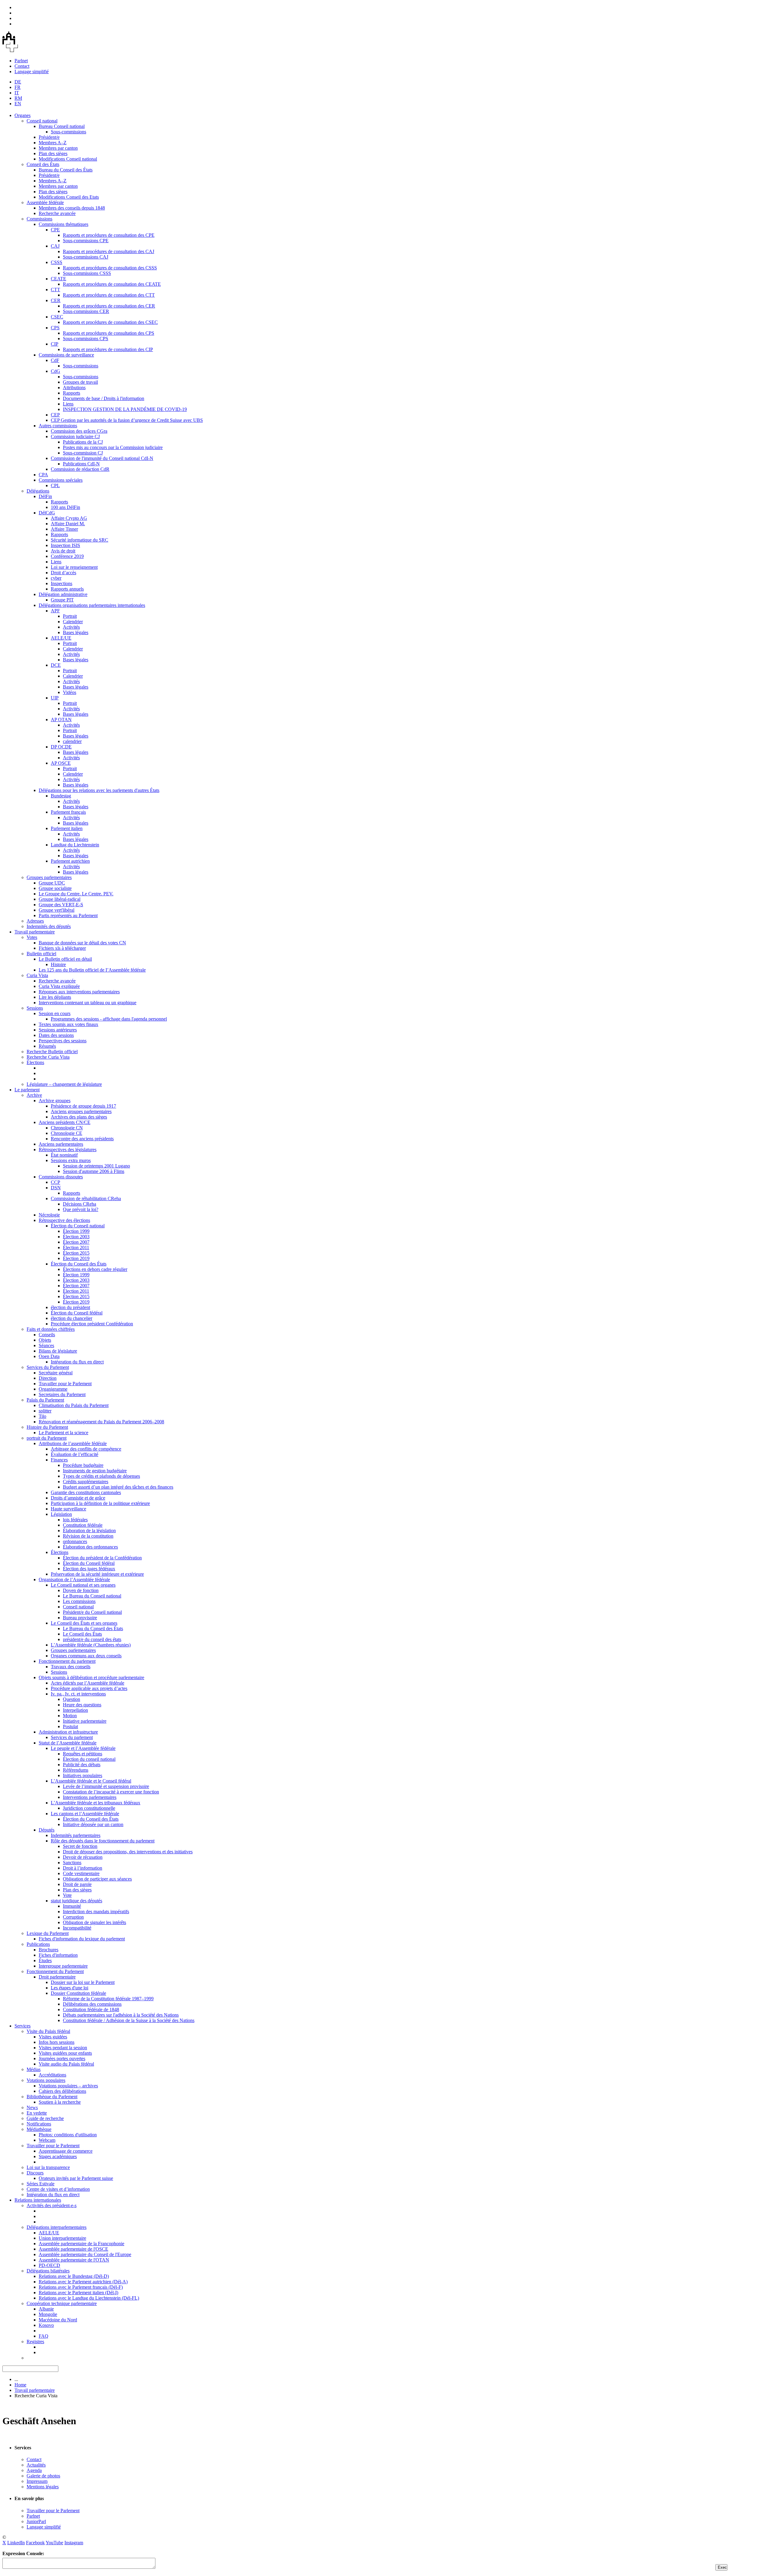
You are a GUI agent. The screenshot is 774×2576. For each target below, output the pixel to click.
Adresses (35, 921)
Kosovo (46, 2325)
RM (18, 98)
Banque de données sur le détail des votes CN (82, 943)
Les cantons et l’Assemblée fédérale (85, 1814)
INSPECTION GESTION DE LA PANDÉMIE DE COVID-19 (125, 409)
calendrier (72, 741)
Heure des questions (82, 1705)
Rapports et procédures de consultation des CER (109, 306)
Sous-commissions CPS (86, 339)
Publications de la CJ (83, 442)
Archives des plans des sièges (79, 1117)
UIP (55, 698)
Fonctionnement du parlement (67, 1661)
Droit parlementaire (57, 1977)
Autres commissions (58, 426)
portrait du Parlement (47, 1438)
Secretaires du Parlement (62, 1394)
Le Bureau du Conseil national (92, 1596)
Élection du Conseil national (78, 1226)
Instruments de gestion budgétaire (95, 1471)
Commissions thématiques (63, 224)
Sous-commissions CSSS (87, 273)
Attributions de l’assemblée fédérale (73, 1443)
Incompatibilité (77, 1928)
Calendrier (73, 622)
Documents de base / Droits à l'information (104, 398)
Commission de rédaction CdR (80, 469)
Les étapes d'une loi (70, 1988)
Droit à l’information (83, 1868)
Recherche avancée (57, 213)
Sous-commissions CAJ (86, 257)
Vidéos (70, 692)
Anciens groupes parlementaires (81, 1111)
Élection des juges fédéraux (89, 1569)
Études (45, 1960)
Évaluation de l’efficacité (75, 1454)
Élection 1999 (76, 1231)
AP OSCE (61, 763)
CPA (43, 475)
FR (18, 87)
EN (18, 104)
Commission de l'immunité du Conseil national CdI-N (102, 458)
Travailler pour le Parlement (65, 1384)
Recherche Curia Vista (48, 1057)
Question (72, 1699)
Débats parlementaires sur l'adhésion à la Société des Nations (121, 2015)
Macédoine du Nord (58, 2320)
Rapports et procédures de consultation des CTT (109, 295)
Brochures (49, 1950)
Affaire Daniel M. (68, 524)
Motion (70, 1716)
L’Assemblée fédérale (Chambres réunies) (91, 1645)
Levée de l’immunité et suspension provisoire (106, 1786)
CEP (55, 415)
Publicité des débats (82, 1765)
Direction (48, 1378)
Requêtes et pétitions (83, 1754)
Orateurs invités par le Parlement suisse (76, 2178)
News (32, 2107)
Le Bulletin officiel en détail (65, 959)
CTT (55, 290)
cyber (56, 578)
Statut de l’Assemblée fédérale (68, 1743)
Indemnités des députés (49, 926)
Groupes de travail (80, 382)
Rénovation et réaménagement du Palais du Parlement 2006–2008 (101, 1422)
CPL (55, 485)
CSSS (57, 262)
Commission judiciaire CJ (75, 436)
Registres (35, 2342)
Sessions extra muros (71, 1160)
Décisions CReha (80, 1204)
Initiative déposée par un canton (93, 1824)
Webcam (47, 2140)
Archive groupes (55, 1101)
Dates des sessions (56, 1035)
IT (17, 93)
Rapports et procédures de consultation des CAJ (109, 251)
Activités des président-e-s (52, 2205)
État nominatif (64, 1155)
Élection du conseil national (89, 1759)
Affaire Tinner (64, 529)
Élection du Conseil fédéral (77, 1313)
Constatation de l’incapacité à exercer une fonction (111, 1792)
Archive (34, 1095)
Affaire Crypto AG (69, 518)
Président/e (49, 137)
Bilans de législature (58, 1351)
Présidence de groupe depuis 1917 (83, 1106)
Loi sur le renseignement (74, 567)
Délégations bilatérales (48, 2271)
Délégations (38, 491)
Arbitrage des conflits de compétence (86, 1449)
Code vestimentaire (81, 1873)
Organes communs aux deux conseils (86, 1656)
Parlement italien (67, 828)
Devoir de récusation (83, 1857)
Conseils (47, 1335)
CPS (55, 328)
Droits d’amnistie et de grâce (78, 1498)
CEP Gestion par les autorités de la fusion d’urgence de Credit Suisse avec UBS (127, 420)
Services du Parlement (48, 1367)
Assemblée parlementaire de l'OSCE (73, 2249)
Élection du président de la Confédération (102, 1558)
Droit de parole (77, 1884)
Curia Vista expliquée (59, 986)
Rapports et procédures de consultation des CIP (108, 349)
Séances (46, 1345)
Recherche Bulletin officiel (52, 1052)
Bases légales (76, 632)
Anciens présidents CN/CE (65, 1122)
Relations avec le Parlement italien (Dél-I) (78, 2293)
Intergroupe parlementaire (63, 1966)
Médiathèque (39, 2129)
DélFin (45, 496)
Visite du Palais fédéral (48, 2031)
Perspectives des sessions (63, 1041)
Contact (22, 66)
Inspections (62, 583)
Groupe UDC (52, 883)
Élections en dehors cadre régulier (95, 1269)
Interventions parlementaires (90, 1797)
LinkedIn (16, 2543)
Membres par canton (58, 148)
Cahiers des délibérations (62, 2091)
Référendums (76, 1770)
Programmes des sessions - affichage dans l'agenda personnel (109, 1019)
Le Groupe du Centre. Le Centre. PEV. (76, 894)
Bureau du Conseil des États (66, 170)
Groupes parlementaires (49, 877)
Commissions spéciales (61, 480)
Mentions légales (43, 2487)
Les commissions (79, 1601)
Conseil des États (43, 164)
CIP (55, 344)
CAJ (55, 246)
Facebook (35, 2543)
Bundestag (61, 796)
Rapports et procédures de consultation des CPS (109, 333)
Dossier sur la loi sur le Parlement (83, 1982)
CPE (55, 230)
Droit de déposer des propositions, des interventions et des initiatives (128, 1852)
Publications (38, 1944)
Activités (71, 627)
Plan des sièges (53, 153)
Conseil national (42, 121)
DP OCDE (61, 747)
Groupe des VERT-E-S (61, 905)
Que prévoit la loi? (81, 1209)
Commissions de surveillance (66, 355)
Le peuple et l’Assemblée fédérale (83, 1748)
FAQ (44, 2336)
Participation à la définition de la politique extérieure (100, 1503)
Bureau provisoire (80, 1618)
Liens (68, 404)
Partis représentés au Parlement (68, 915)
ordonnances (75, 1541)
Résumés (47, 1046)
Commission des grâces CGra (79, 431)
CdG (55, 371)
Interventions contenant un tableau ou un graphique (88, 1003)
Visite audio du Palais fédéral (66, 2064)
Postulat (70, 1726)
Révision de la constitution (88, 1536)
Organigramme (53, 1389)
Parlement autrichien (70, 861)
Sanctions (72, 1863)
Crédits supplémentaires (86, 1482)
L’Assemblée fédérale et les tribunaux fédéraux (96, 1803)
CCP (55, 1182)
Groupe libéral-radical (60, 899)
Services (23, 2026)
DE (18, 82)
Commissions (39, 219)
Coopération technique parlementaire (62, 2303)
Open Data (49, 1356)
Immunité (72, 1906)
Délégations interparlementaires (57, 2227)
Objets (45, 1340)
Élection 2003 (76, 1237)
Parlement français (68, 812)
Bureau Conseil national (62, 126)
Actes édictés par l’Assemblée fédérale (88, 1683)
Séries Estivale (41, 2184)
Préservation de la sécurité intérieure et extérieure (97, 1574)
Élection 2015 (76, 1253)
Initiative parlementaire (85, 1721)
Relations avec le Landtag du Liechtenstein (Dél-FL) (89, 2298)
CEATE (59, 279)
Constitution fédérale (83, 1525)
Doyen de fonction (81, 1590)
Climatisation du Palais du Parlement (74, 1405)
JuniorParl (36, 2521)
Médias (34, 2069)
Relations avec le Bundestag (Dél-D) (74, 2276)
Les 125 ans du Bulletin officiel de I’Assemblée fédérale (92, 970)
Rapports (72, 393)
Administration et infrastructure (68, 1732)
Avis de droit (63, 551)
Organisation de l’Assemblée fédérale (74, 1579)
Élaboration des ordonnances (90, 1547)
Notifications (39, 2124)
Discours (35, 2173)
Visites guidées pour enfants (65, 2053)
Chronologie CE (67, 1133)
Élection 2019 (76, 1258)
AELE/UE (61, 638)
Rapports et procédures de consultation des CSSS (110, 268)
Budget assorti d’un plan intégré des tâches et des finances (118, 1487)
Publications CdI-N (81, 464)
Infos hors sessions (57, 2042)
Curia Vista (37, 975)
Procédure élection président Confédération (92, 1324)
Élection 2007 (76, 1242)
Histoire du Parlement (47, 1427)
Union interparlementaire (62, 2238)
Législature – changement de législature (64, 1084)
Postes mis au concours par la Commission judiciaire (113, 447)
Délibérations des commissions (92, 2004)
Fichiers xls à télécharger (62, 948)
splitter (45, 1411)
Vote (67, 1895)
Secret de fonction (80, 1846)
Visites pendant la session (63, 2048)
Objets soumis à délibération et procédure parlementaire (91, 1677)
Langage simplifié (32, 72)
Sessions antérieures (58, 1030)
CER (56, 300)
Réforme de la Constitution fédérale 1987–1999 (108, 1999)
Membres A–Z (53, 143)
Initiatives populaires (83, 1775)
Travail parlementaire (35, 932)
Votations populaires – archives (68, 2086)
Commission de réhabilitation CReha (86, 1198)
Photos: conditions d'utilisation (68, 2135)
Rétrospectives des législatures (68, 1150)
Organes (23, 115)
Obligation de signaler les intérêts (94, 1922)
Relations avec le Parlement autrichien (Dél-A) (83, 2282)
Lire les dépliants (55, 997)
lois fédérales (75, 1520)
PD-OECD (49, 2265)
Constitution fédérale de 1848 (91, 2009)
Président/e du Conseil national (92, 1612)
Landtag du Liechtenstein (75, 845)
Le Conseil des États (82, 1634)
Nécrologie (49, 1215)
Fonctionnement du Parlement (55, 1971)
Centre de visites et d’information (58, 2189)
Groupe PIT (62, 600)
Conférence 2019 (67, 556)
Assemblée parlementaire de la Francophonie (81, 2244)
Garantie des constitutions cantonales (86, 1492)
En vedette (37, 2113)
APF (55, 611)
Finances (59, 1460)
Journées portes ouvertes (62, 2058)
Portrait (70, 616)
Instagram (74, 2543)
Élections (35, 1062)
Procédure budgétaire (83, 1465)
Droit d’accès (63, 573)
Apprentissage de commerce (66, 2151)
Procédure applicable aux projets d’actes (89, 1688)
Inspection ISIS (65, 545)
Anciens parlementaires (61, 1144)
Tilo (42, 1416)
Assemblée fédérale (45, 202)
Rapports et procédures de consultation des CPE (109, 235)
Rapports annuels (67, 589)
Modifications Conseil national (68, 159)
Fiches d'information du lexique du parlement (82, 1939)
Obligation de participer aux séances (97, 1879)
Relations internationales (38, 2200)
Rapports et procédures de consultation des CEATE (112, 284)
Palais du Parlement (45, 1400)
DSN (56, 1188)
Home (20, 2385)
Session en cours (55, 1013)
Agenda (34, 2470)
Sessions (35, 1008)
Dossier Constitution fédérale (78, 1993)
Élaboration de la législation (89, 1531)
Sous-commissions (68, 132)
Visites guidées (53, 2037)
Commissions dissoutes (61, 1177)
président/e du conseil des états (92, 1639)
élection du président (70, 1307)
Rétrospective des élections (64, 1220)
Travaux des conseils (71, 1667)
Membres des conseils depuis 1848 (72, 208)
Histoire (58, 964)
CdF (55, 360)
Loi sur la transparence (48, 2167)
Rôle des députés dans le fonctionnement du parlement (103, 1841)
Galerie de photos (43, 2476)
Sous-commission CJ (83, 453)
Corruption (73, 1917)
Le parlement (27, 1090)
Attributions (74, 388)
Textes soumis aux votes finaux (68, 1024)
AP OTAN (61, 720)
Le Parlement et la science (63, 1433)
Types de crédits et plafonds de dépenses (101, 1476)
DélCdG (47, 513)
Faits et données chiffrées (51, 1329)
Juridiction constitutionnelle (89, 1808)
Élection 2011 (76, 1247)
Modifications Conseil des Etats (69, 197)
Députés (47, 1830)
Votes (32, 937)
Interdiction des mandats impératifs (96, 1912)
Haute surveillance (68, 1509)
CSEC (57, 317)
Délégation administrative (63, 594)
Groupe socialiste (55, 888)
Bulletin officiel (41, 954)
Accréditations (52, 2075)
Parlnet (21, 61)
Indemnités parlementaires (76, 1835)
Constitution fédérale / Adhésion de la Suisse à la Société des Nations (129, 2020)
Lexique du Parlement (48, 1933)
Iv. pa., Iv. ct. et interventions (78, 1694)
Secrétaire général (56, 1373)
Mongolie (48, 2314)
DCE (56, 665)
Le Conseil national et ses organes (83, 1585)
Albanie (46, 2309)
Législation (61, 1514)
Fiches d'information (58, 1955)
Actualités (36, 2465)
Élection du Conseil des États (79, 1264)
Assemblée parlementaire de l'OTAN (74, 2260)
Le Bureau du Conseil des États (93, 1628)
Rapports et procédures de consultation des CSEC (110, 322)
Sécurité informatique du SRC (80, 540)
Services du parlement (72, 1737)
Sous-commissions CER (86, 311)
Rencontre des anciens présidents (82, 1139)
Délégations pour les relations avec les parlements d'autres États (99, 790)
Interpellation (75, 1710)
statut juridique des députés (76, 1901)
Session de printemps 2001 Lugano (96, 1166)
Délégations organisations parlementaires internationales (92, 605)
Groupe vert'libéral (57, 910)
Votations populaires (46, 2080)
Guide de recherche (45, 2118)
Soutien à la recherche (60, 2102)
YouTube (54, 2543)
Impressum (37, 2481)
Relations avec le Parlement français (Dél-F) (81, 2287)
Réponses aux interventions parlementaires (79, 992)
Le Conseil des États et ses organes (84, 1623)
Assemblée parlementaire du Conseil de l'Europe (85, 2254)
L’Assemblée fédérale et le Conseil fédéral (91, 1781)
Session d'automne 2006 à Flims (94, 1171)
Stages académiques (58, 2156)
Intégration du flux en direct (77, 1362)
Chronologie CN (67, 1128)
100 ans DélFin (65, 507)
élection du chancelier (72, 1318)
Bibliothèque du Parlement (52, 2097)
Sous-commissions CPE (86, 241)
